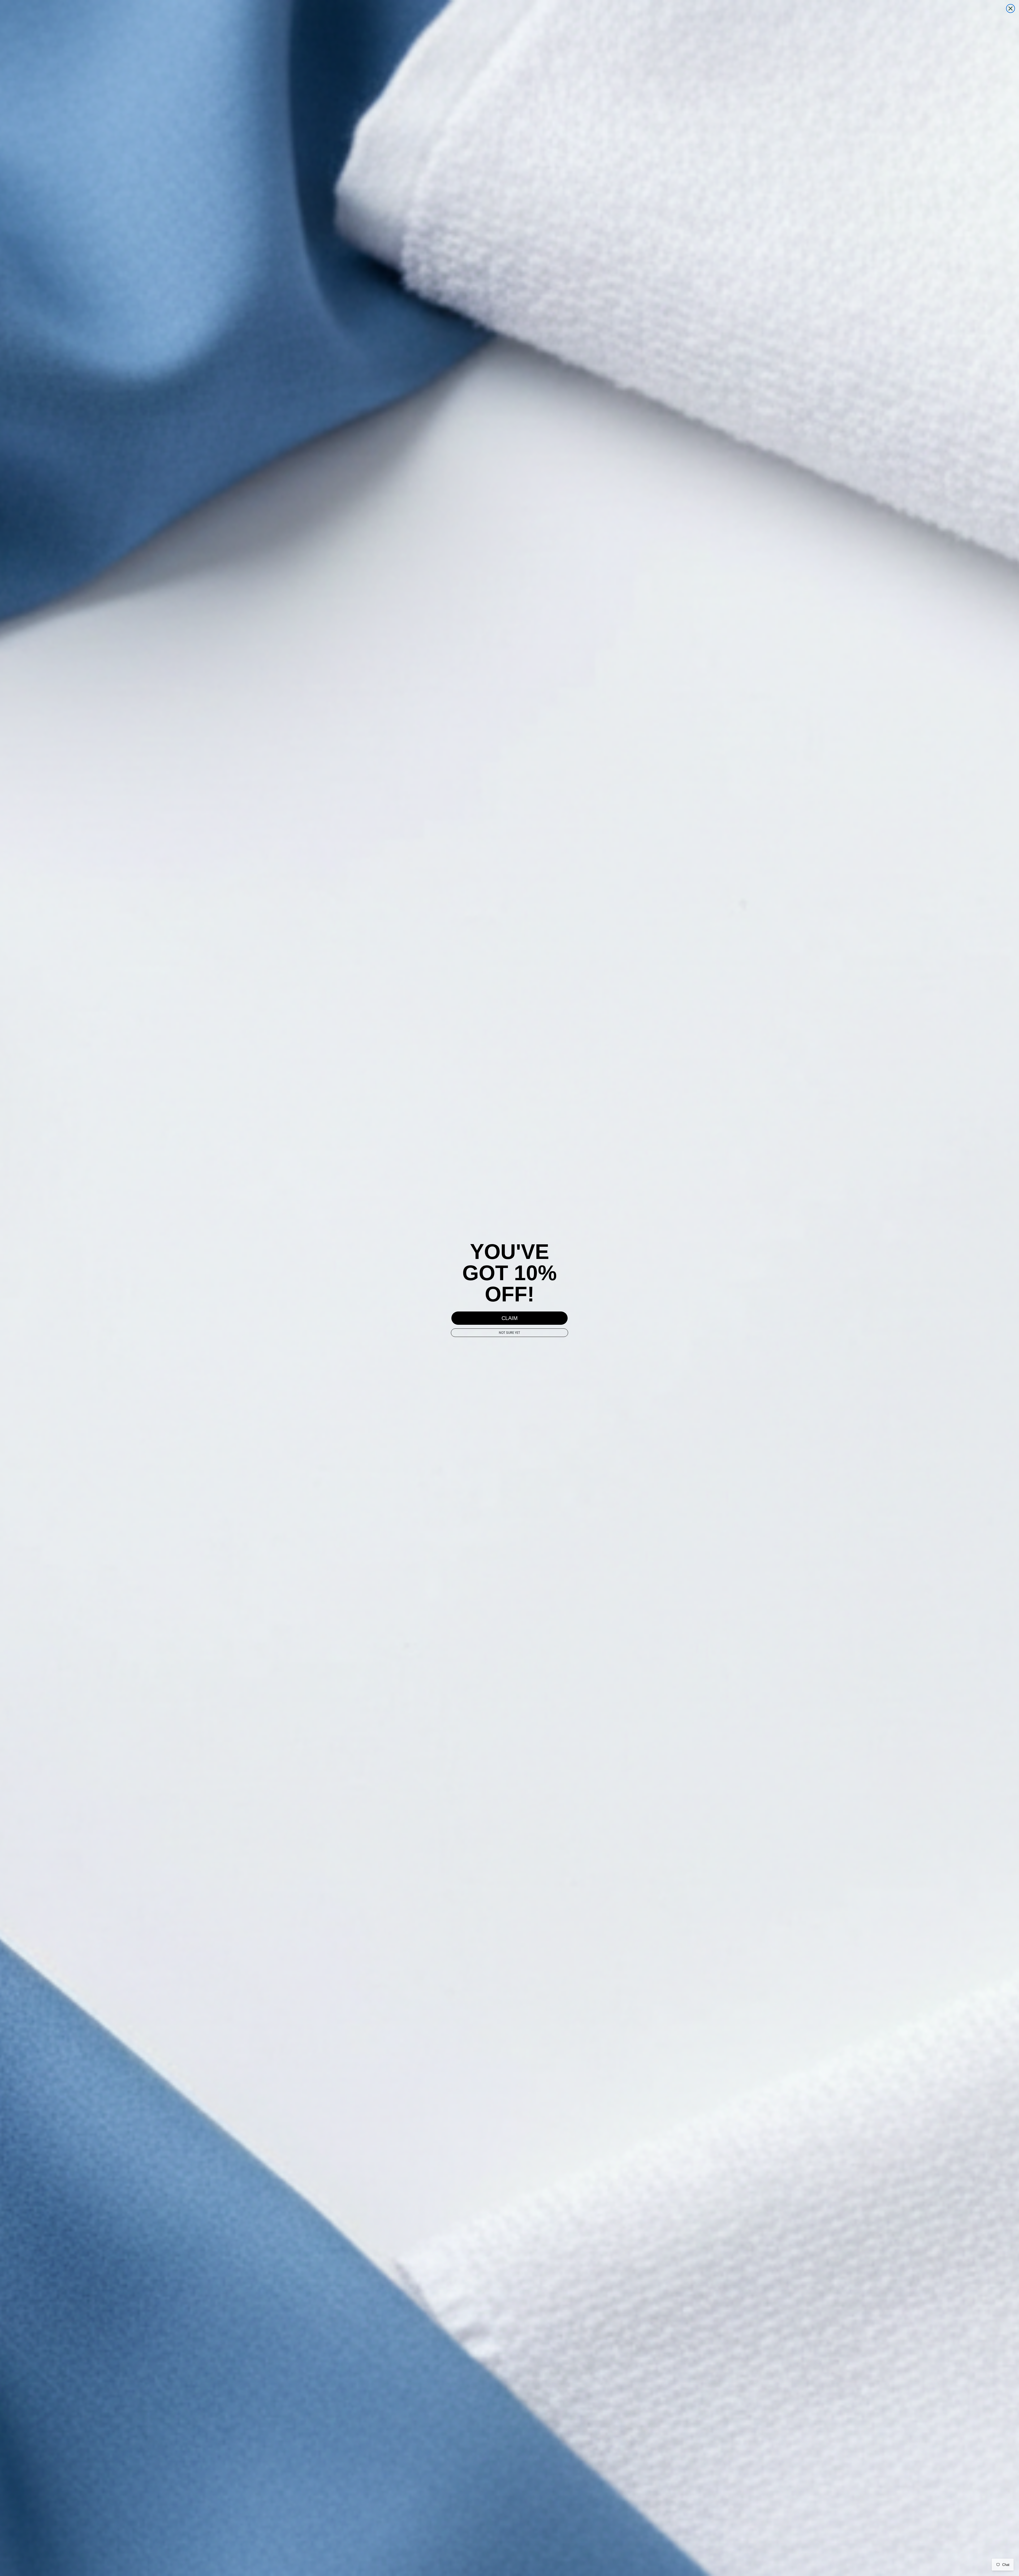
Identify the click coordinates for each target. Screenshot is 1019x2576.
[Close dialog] (1011, 8)
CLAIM (510, 1318)
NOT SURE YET (509, 1333)
